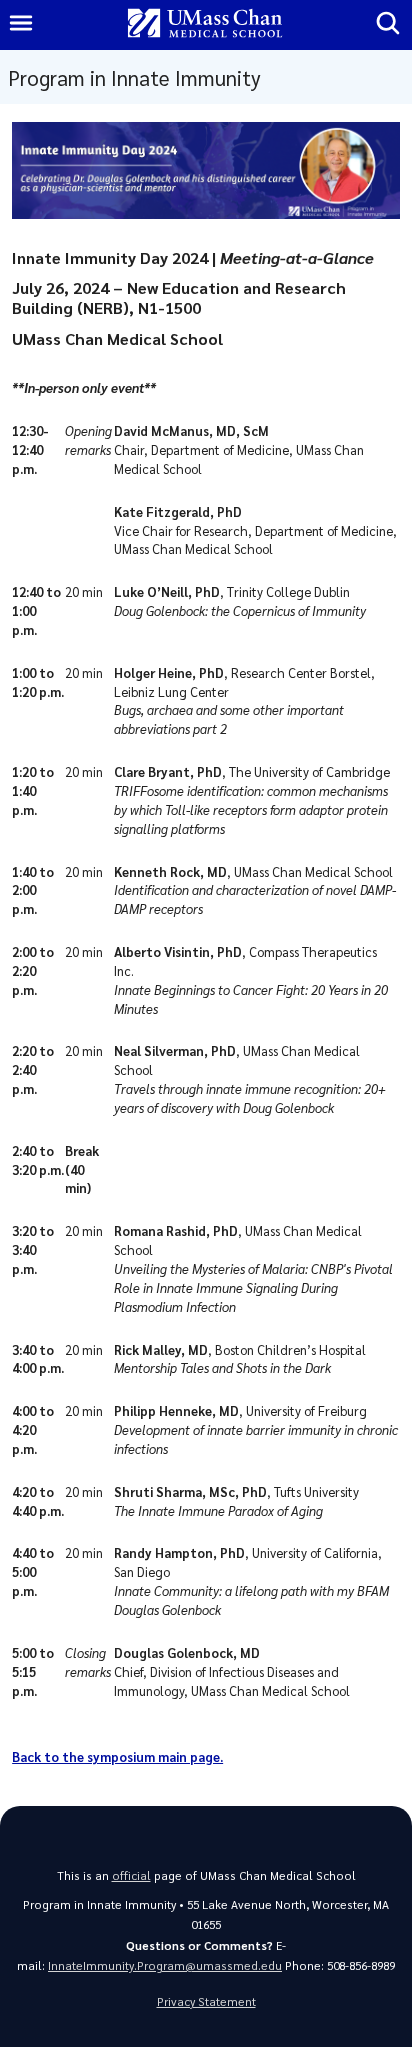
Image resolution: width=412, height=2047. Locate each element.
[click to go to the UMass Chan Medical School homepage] (205, 24)
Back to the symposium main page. (117, 1756)
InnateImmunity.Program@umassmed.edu (165, 1965)
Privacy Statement (206, 2001)
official (131, 1875)
